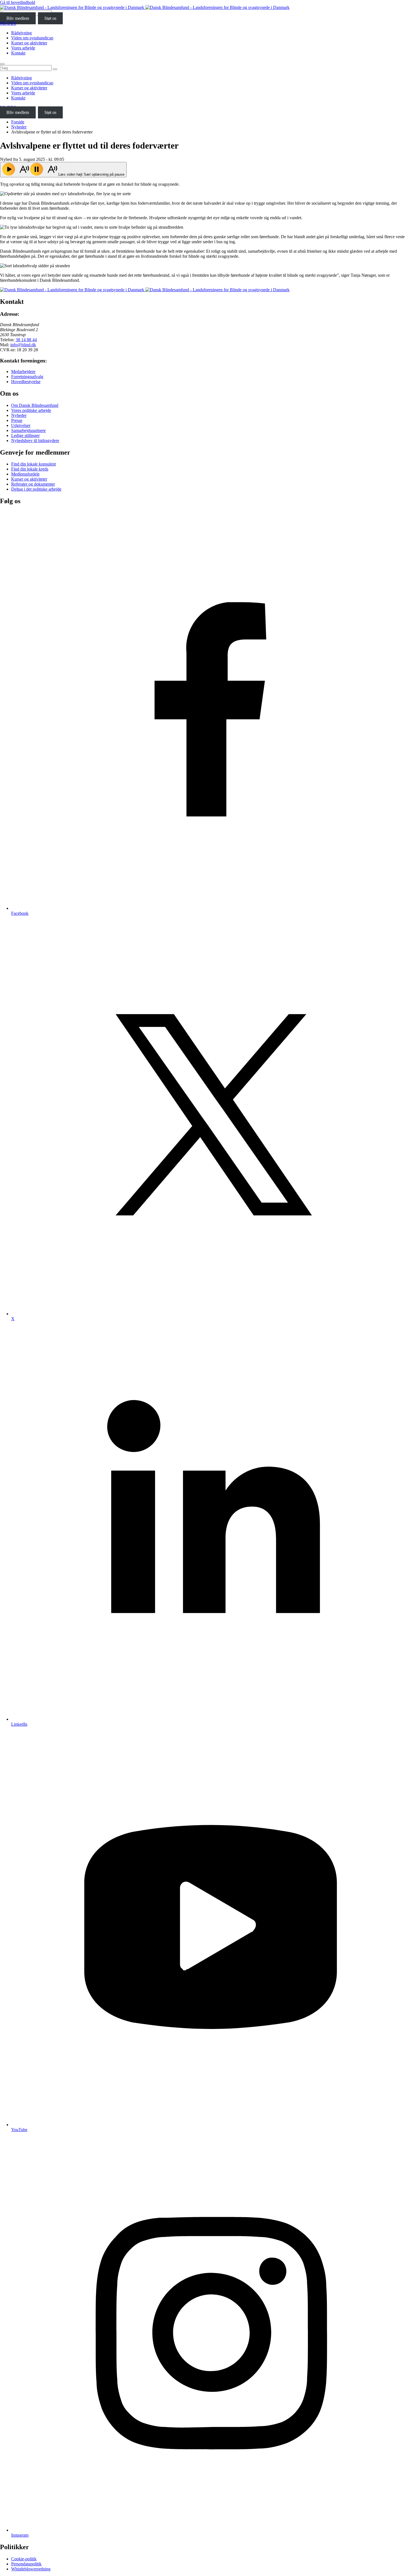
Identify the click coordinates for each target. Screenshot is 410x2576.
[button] (63, 170)
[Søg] (55, 69)
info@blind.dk (23, 345)
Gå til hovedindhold (18, 2)
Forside (18, 122)
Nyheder (19, 127)
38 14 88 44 (26, 340)
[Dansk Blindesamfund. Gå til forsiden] (145, 7)
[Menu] (2, 64)
